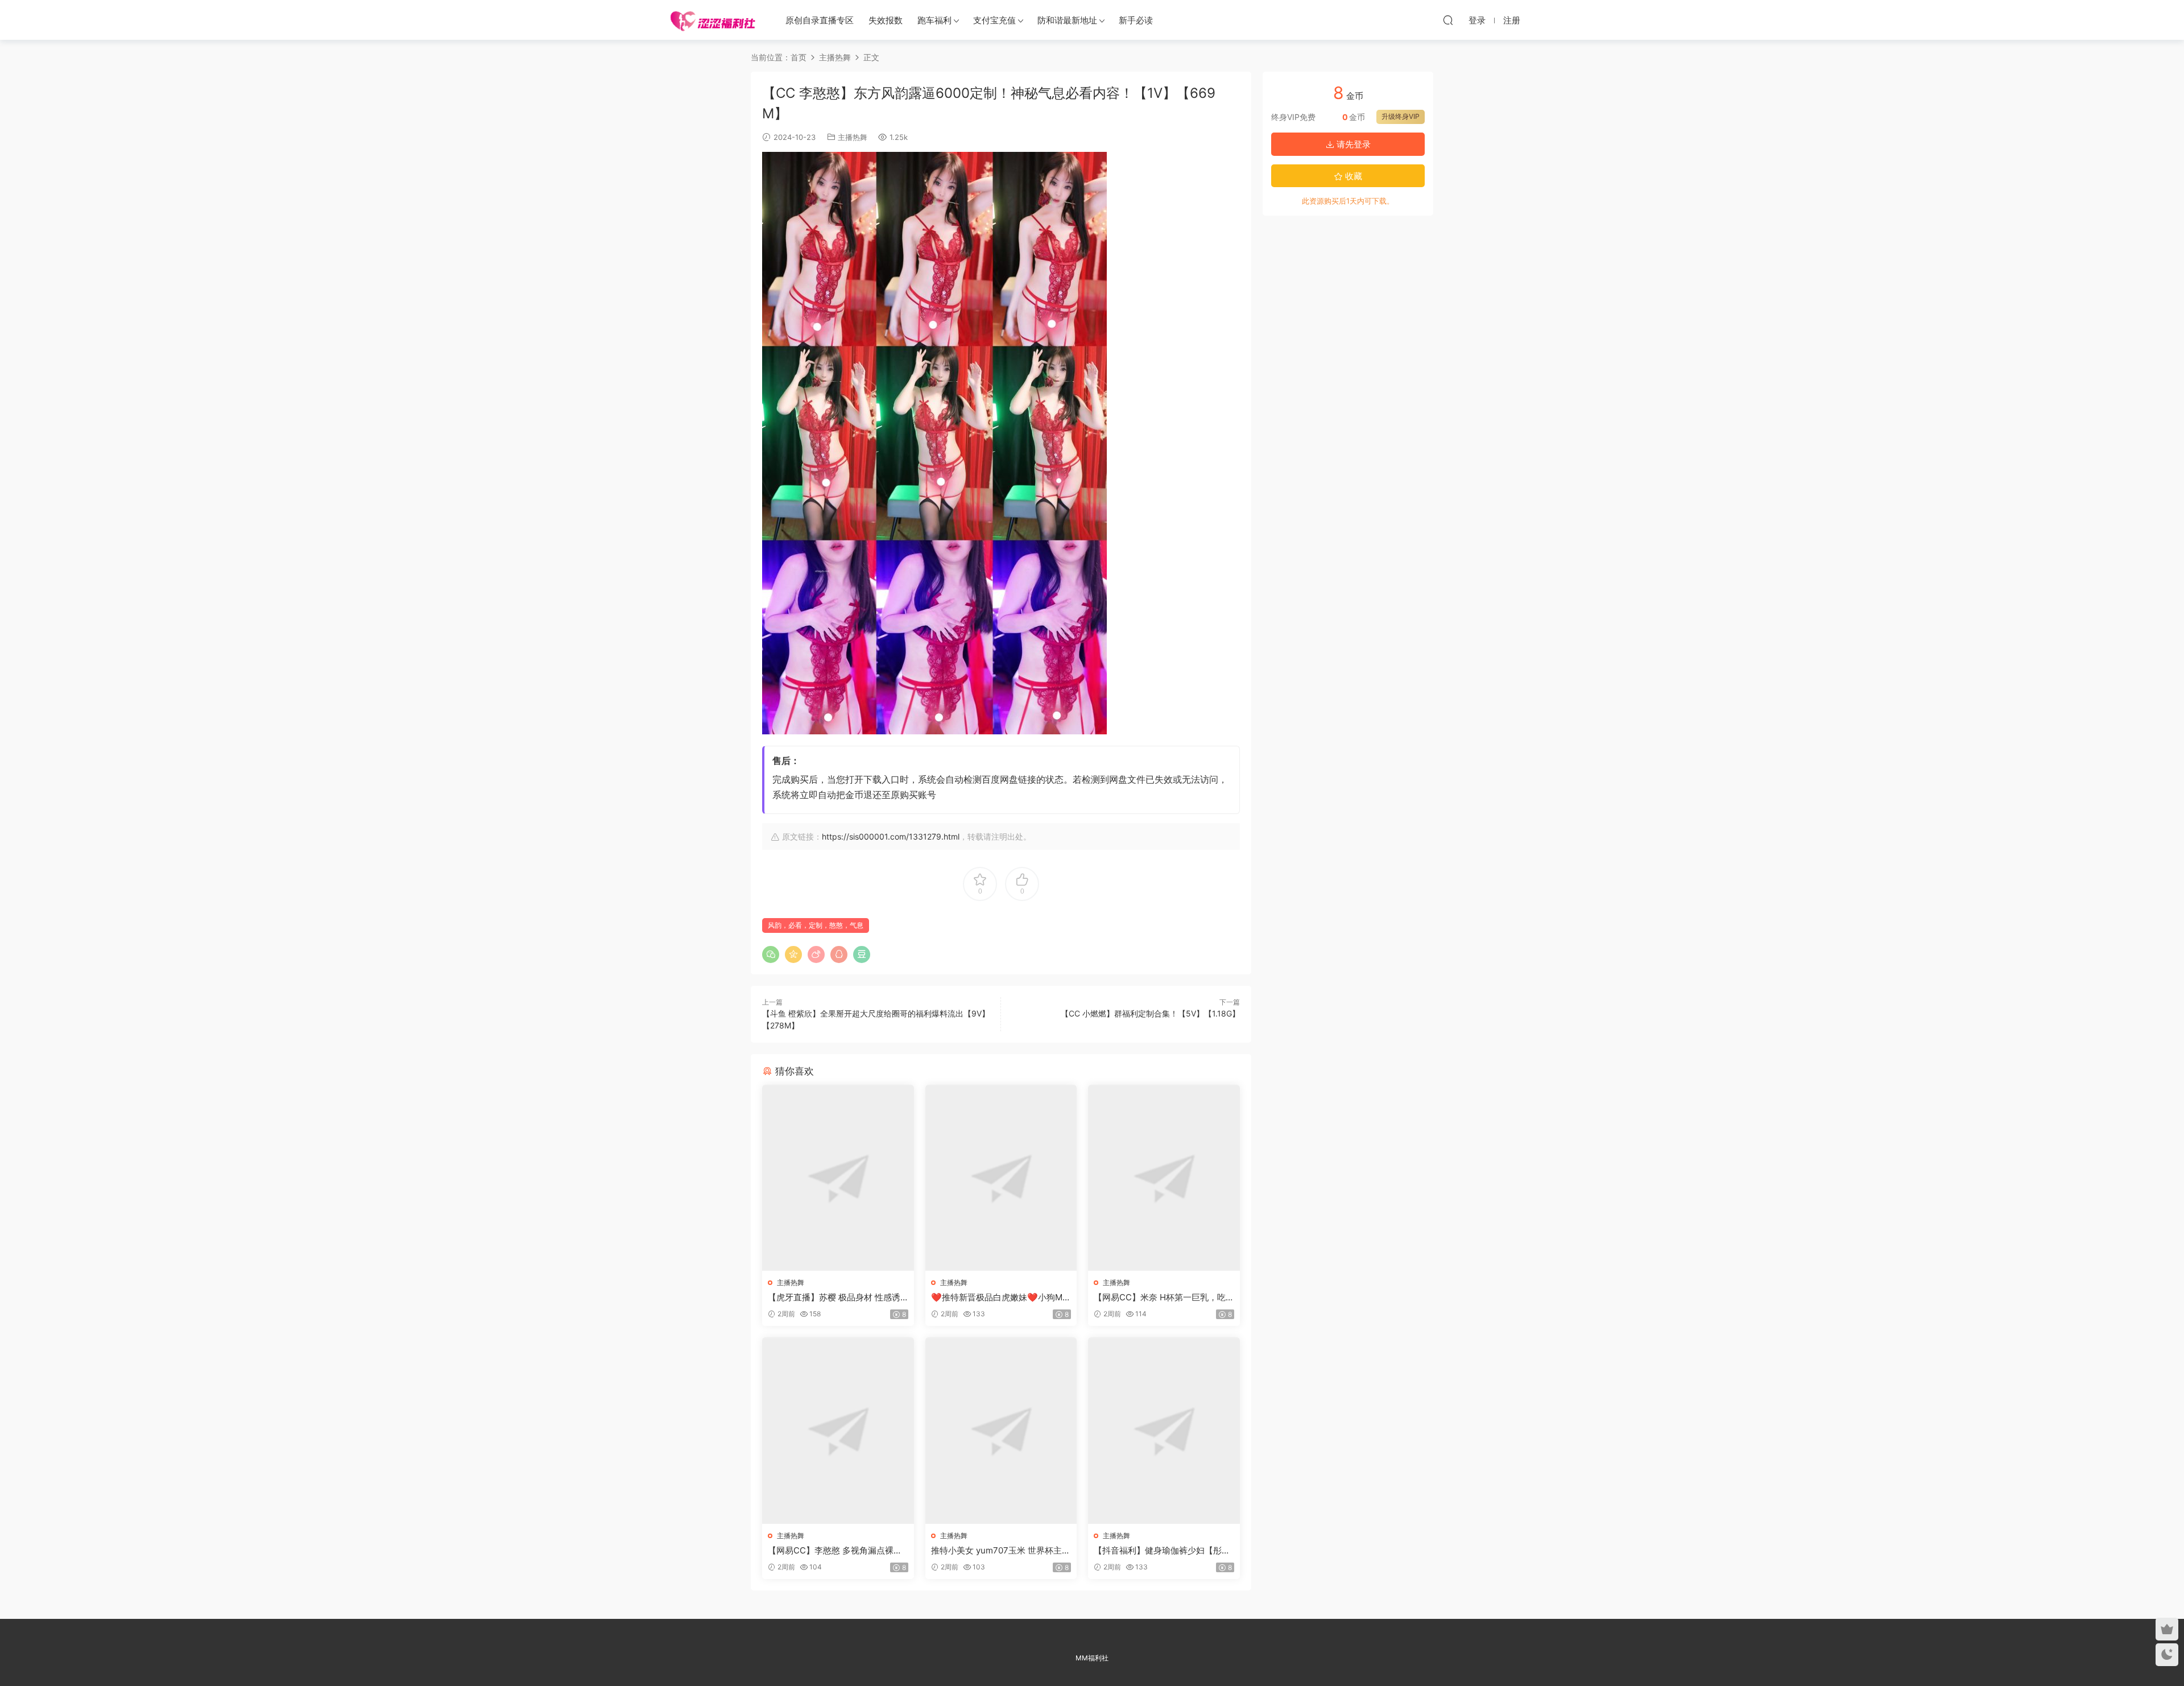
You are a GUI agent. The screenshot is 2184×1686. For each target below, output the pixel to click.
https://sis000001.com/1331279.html (891, 836)
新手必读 (1136, 20)
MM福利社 (1092, 1658)
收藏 (1352, 176)
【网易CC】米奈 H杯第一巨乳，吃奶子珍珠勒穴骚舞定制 (1160, 1297)
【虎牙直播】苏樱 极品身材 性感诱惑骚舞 (834, 1297)
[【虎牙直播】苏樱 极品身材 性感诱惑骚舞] (838, 1178)
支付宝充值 (994, 20)
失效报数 (886, 20)
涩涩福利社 (713, 20)
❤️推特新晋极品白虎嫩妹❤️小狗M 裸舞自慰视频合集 (997, 1297)
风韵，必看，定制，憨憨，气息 (816, 925)
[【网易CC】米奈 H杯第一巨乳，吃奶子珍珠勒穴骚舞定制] (1164, 1178)
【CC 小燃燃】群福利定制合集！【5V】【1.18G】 (1150, 1013)
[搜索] (1448, 20)
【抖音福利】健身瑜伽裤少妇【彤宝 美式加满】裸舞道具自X (1162, 1551)
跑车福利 (934, 20)
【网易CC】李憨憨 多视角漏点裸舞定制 (835, 1551)
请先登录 (1352, 144)
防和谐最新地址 (1067, 20)
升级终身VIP (1401, 116)
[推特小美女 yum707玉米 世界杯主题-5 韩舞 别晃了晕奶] (1001, 1430)
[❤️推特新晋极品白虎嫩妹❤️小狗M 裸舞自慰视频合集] (1001, 1178)
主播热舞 (853, 137)
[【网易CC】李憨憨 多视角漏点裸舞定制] (838, 1430)
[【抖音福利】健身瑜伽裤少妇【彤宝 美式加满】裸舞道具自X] (1164, 1430)
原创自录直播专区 (820, 20)
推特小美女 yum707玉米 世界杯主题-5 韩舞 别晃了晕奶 (996, 1551)
